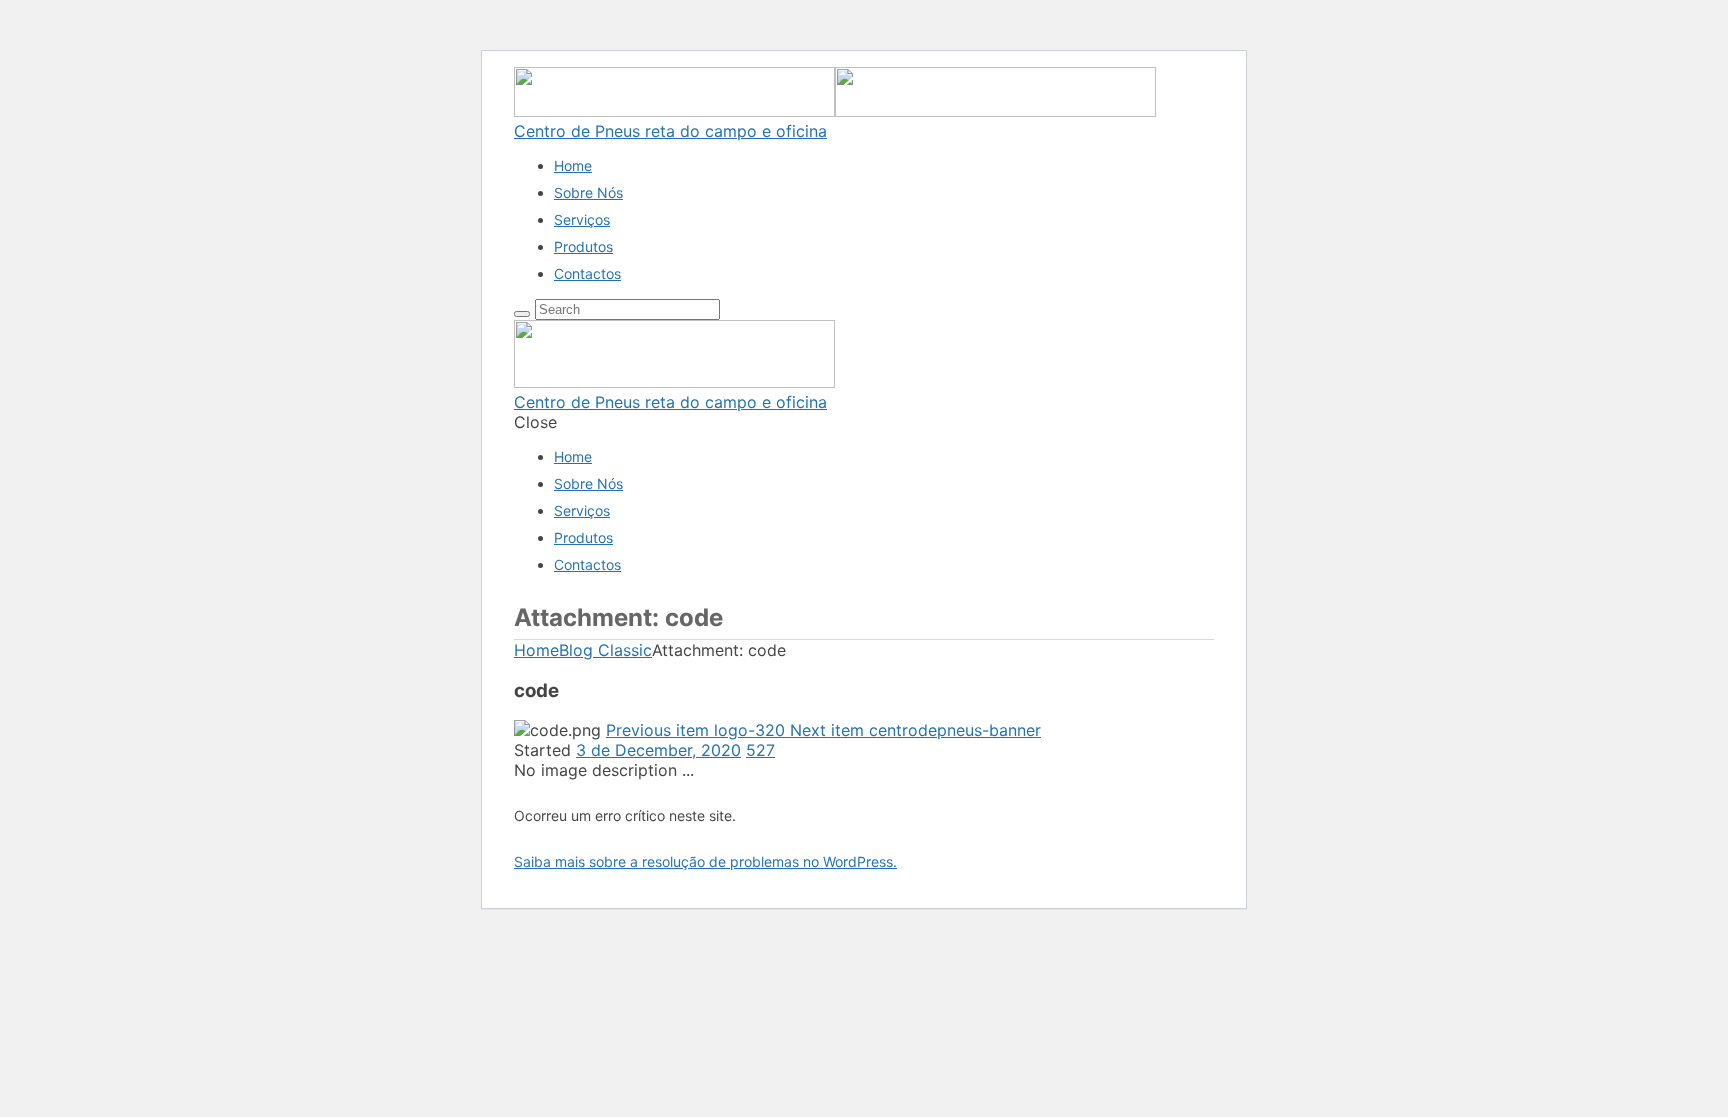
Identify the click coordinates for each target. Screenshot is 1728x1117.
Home (536, 650)
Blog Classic (605, 650)
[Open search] (522, 314)
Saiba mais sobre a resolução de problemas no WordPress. (705, 861)
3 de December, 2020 (658, 750)
